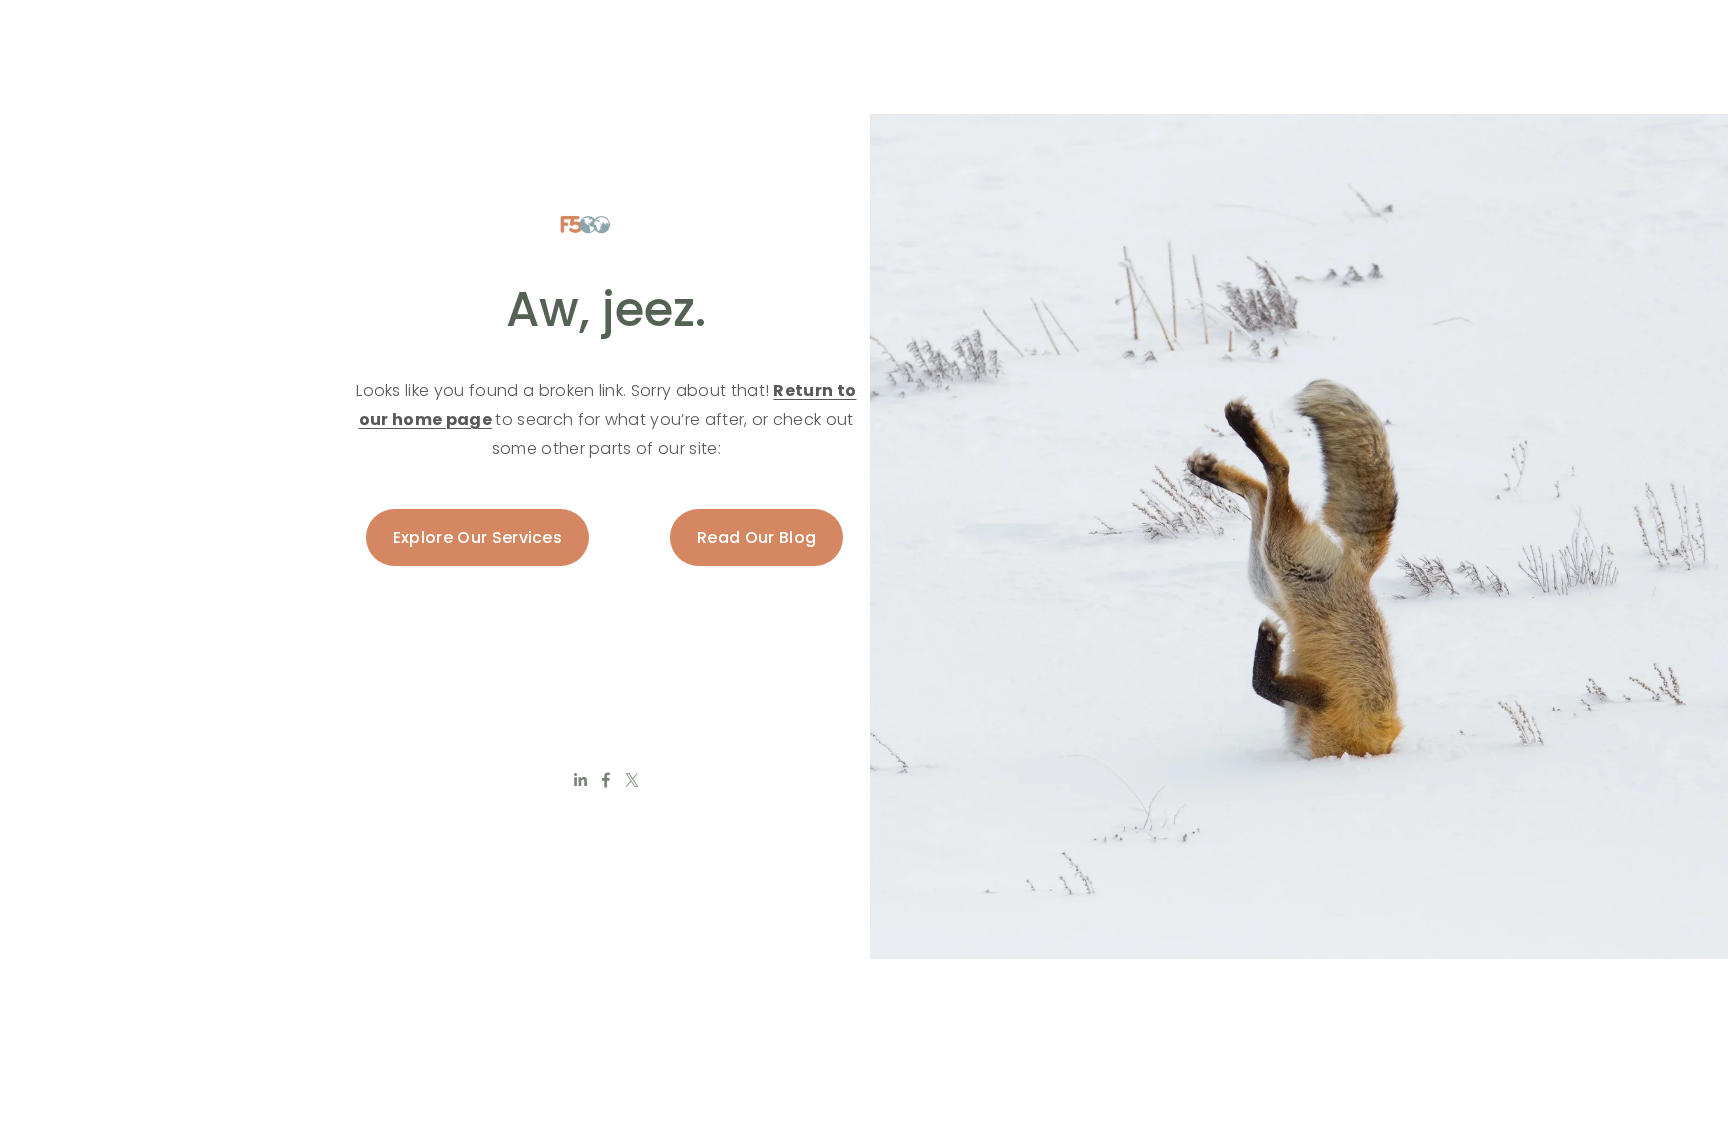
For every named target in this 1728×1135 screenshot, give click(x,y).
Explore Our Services (477, 537)
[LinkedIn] (580, 780)
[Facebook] (606, 780)
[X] (632, 780)
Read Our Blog (756, 537)
